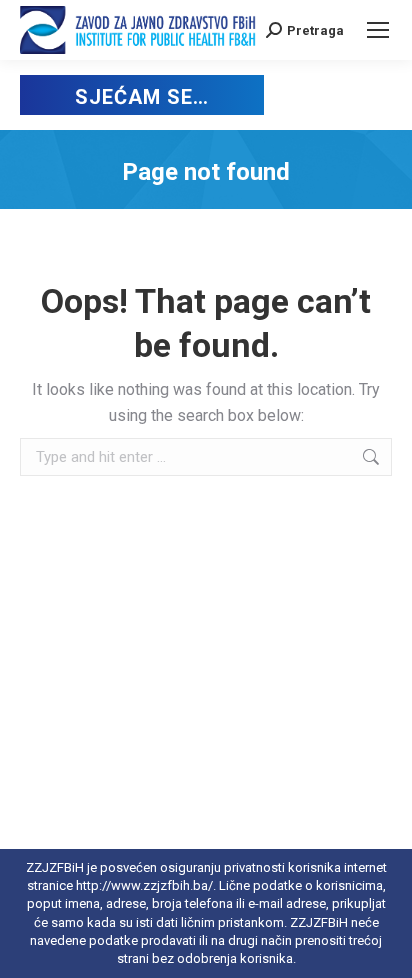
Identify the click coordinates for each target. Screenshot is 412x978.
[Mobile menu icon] (378, 30)
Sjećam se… (141, 97)
